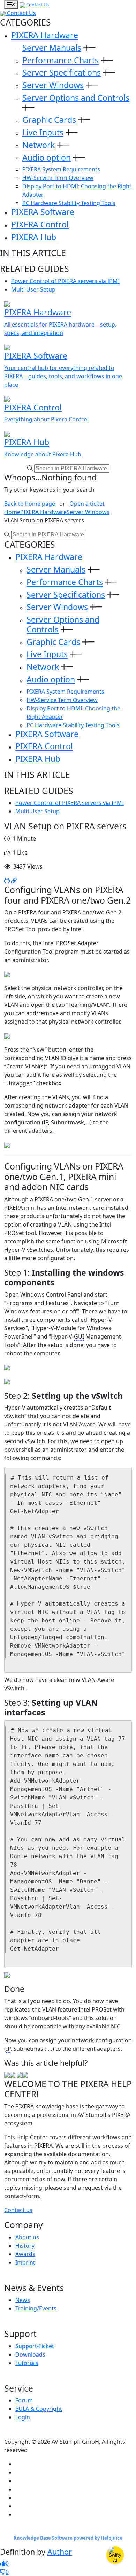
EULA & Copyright (39, 2409)
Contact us (18, 2210)
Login (23, 2417)
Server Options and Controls (76, 98)
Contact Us (37, 5)
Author (60, 2552)
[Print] (7, 880)
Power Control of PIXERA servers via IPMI (65, 281)
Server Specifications (62, 72)
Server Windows (53, 85)
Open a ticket (87, 504)
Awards (25, 2254)
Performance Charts (61, 60)
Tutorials (27, 2363)
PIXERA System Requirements (61, 169)
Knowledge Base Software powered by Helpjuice (68, 2538)
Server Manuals (52, 48)
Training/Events (36, 2308)
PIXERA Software (43, 212)
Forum (24, 2400)
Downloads (30, 2354)
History (25, 2246)
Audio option (47, 157)
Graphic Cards (49, 120)
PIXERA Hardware (45, 35)
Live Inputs (43, 132)
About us (27, 2237)
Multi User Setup (33, 289)
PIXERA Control (40, 224)
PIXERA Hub (34, 237)
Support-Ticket (35, 2346)
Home (12, 512)
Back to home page (30, 504)
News (23, 2300)
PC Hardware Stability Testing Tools (69, 203)
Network (39, 145)
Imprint (25, 2262)
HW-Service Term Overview (58, 178)
